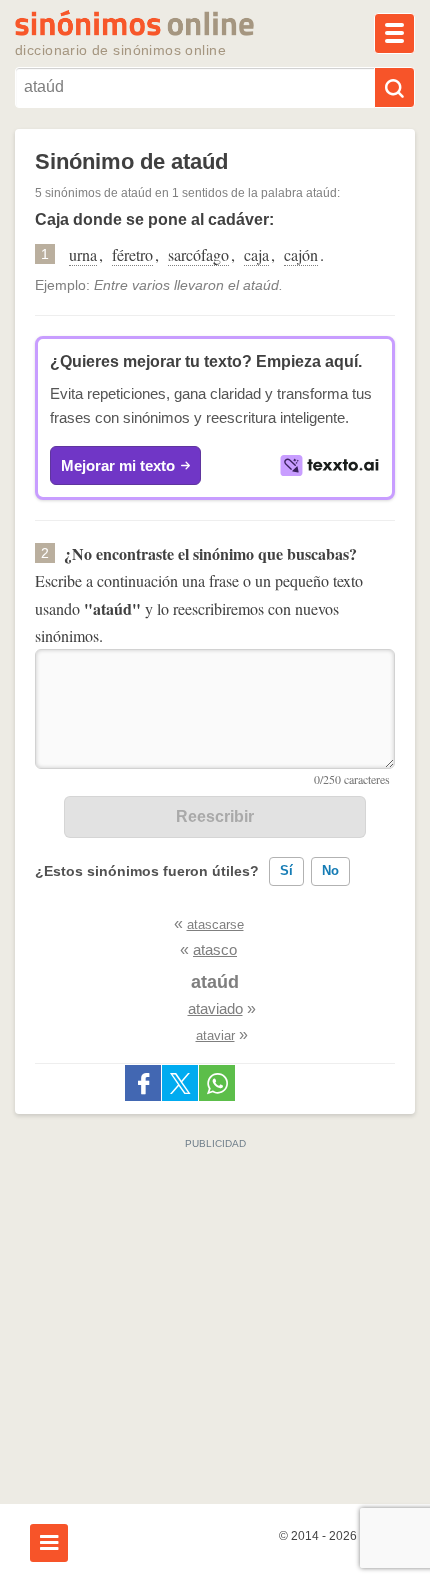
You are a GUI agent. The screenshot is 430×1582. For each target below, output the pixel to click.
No (330, 870)
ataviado (215, 1008)
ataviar (215, 1035)
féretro (132, 254)
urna (83, 254)
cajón (301, 254)
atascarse (215, 924)
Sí (286, 870)
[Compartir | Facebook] (143, 1083)
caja (256, 254)
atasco (215, 949)
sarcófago (198, 254)
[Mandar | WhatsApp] (217, 1083)
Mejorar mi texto (118, 465)
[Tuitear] (180, 1083)
